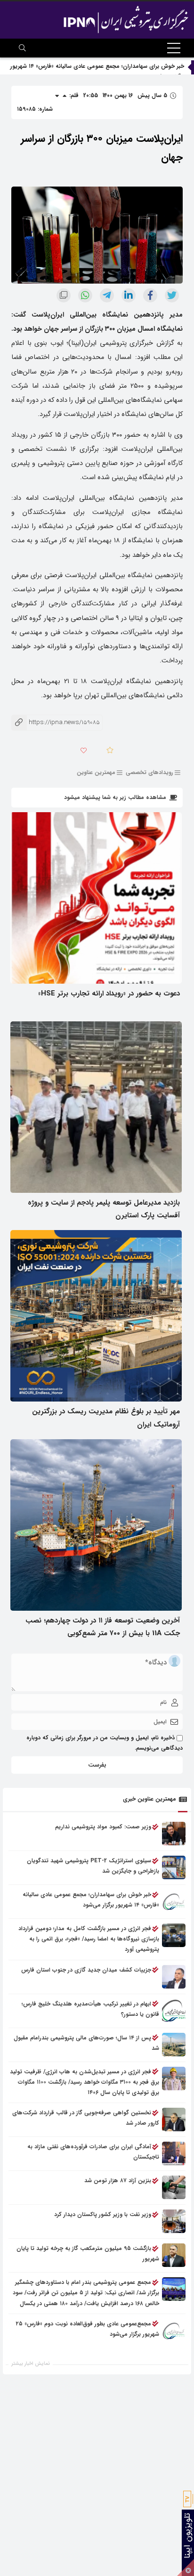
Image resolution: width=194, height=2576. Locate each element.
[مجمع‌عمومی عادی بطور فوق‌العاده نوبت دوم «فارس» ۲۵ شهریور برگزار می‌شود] (174, 2331)
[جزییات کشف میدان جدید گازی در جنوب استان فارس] (174, 1977)
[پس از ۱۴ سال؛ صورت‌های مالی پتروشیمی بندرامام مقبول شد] (174, 2045)
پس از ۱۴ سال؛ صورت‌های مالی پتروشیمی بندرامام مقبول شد (86, 2043)
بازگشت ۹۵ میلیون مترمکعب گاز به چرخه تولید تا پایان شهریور (88, 2254)
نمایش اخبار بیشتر (31, 2364)
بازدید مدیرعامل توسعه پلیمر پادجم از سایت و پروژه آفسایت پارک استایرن (104, 1209)
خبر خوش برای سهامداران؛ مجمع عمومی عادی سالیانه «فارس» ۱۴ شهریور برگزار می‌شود (91, 1900)
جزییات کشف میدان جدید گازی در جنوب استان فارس (86, 1970)
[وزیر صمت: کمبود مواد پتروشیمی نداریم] (174, 1834)
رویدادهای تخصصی (150, 772)
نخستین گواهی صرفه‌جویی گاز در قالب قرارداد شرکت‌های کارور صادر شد (86, 2118)
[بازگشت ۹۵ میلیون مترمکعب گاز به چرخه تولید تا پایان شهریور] (174, 2255)
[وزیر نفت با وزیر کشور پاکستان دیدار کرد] (174, 2221)
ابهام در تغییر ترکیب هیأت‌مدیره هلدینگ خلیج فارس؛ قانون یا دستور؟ (90, 2009)
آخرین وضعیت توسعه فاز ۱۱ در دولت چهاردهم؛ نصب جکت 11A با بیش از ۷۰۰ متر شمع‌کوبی (103, 1627)
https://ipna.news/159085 (56, 722)
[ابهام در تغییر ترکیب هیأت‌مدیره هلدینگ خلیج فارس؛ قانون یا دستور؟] (174, 2011)
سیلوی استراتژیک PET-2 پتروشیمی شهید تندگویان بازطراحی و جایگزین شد (93, 1866)
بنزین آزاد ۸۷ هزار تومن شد (118, 2181)
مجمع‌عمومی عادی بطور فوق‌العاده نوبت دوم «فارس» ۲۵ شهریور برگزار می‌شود (88, 2329)
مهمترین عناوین (96, 772)
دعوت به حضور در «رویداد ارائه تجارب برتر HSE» (109, 994)
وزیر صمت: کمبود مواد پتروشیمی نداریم (103, 1827)
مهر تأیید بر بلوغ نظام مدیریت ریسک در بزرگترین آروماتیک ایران (106, 1418)
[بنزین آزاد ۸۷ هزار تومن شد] (174, 2187)
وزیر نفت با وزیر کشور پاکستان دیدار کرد (103, 2214)
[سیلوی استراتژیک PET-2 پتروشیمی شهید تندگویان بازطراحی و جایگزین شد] (174, 1867)
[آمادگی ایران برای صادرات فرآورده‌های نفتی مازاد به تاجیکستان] (174, 2153)
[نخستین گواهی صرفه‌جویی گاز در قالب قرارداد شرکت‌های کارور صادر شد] (174, 2119)
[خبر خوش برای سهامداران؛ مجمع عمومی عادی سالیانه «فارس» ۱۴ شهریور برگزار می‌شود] (174, 1901)
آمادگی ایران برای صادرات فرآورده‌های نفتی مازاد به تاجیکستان (93, 2152)
